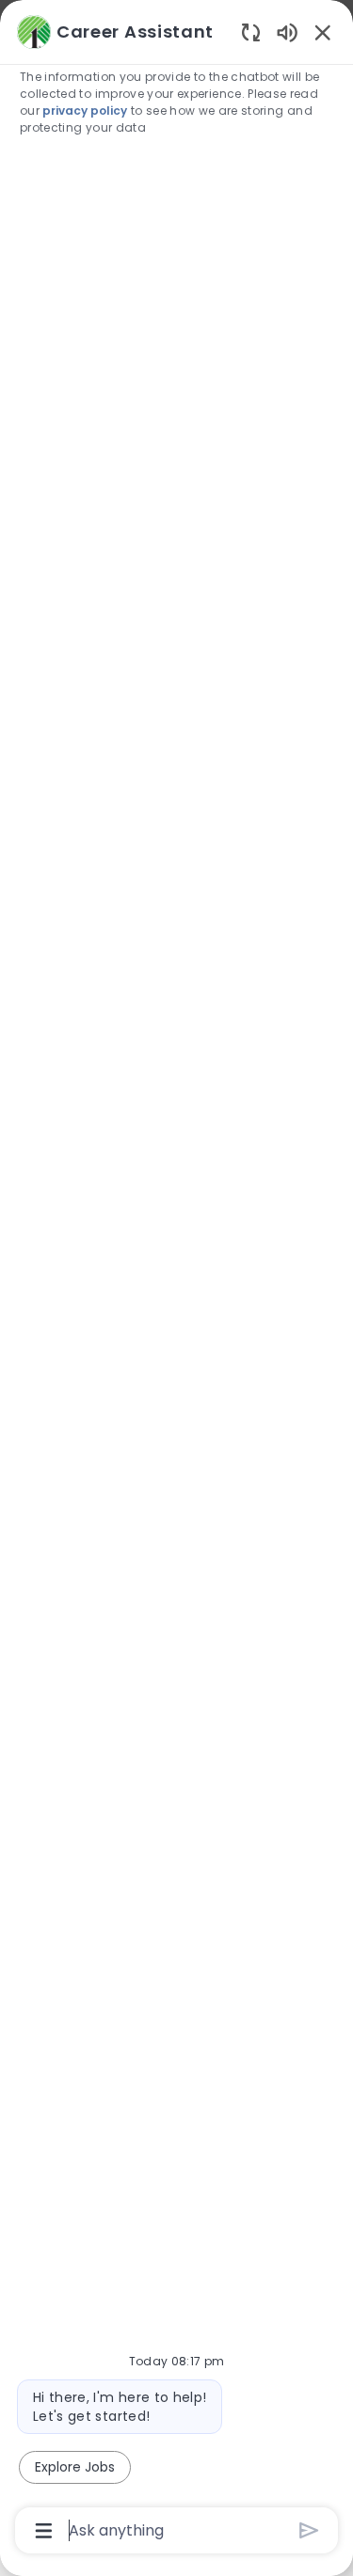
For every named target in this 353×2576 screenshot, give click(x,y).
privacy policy (85, 111)
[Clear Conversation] (251, 32)
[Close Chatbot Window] (323, 32)
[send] (309, 2530)
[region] (176, 1280)
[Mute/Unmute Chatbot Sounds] (287, 32)
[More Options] (44, 2531)
